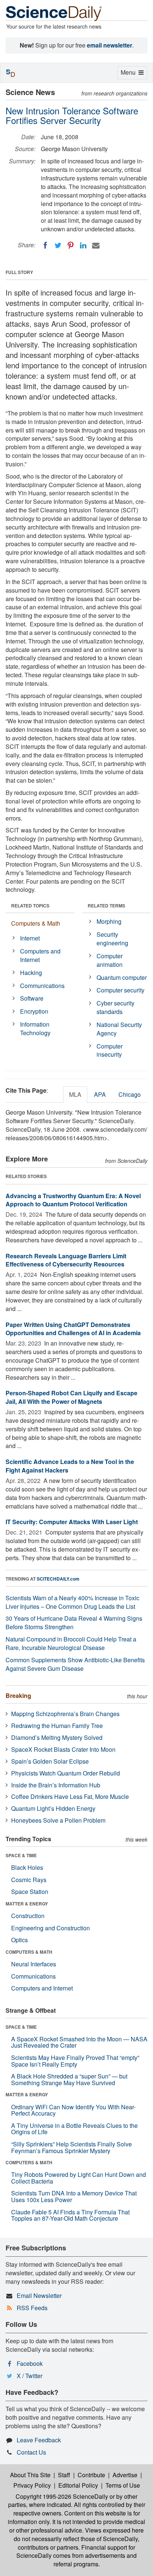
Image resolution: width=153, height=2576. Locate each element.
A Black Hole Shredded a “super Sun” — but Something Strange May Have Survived (69, 2079)
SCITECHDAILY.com (58, 1579)
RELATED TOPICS (30, 906)
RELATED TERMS (106, 906)
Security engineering (112, 939)
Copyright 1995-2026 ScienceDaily (62, 2496)
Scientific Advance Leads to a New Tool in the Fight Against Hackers (70, 1466)
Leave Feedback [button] (39, 2440)
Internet (30, 938)
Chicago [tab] (130, 1094)
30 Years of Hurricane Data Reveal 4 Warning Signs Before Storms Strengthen (74, 1623)
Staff (64, 2475)
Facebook (30, 2363)
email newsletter (110, 45)
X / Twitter (30, 2376)
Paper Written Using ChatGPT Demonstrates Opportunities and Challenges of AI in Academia (73, 1329)
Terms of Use (123, 2485)
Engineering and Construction (51, 1928)
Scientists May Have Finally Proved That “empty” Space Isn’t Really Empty (75, 2061)
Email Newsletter (39, 2295)
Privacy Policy (32, 2485)
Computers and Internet (40, 955)
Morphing (109, 921)
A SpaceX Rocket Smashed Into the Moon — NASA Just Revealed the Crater (79, 2042)
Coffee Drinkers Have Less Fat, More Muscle (70, 1796)
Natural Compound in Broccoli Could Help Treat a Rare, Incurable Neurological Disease (71, 1643)
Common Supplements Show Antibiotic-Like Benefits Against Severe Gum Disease (75, 1664)
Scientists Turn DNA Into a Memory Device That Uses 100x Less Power (74, 2196)
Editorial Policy (78, 2485)
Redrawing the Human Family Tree (57, 1726)
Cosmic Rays (29, 1880)
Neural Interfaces (34, 1964)
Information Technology (35, 1028)
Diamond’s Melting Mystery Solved (57, 1737)
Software (32, 998)
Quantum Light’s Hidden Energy (53, 1808)
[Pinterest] (71, 245)
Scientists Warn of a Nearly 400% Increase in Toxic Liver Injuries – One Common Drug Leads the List (72, 1602)
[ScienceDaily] (54, 13)
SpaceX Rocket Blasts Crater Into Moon (63, 1749)
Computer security (121, 990)
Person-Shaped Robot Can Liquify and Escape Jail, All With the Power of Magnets (71, 1397)
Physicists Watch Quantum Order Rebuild (66, 1773)
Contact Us (31, 2452)
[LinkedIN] (83, 245)
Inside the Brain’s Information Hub (56, 1785)
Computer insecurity (110, 1050)
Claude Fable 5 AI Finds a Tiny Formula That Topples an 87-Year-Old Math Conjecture (70, 2215)
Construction (28, 1916)
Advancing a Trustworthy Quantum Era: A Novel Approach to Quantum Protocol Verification (73, 1200)
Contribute (91, 2475)
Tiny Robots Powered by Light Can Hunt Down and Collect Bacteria (79, 2178)
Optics (19, 1940)
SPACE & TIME (21, 1855)
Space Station (30, 1892)
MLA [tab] (75, 1094)
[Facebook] (45, 245)
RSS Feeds (32, 2308)
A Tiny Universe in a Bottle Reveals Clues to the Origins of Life (74, 2129)
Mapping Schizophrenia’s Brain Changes (65, 1714)
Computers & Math (36, 923)
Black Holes (27, 1867)
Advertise (125, 2475)
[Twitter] (58, 245)
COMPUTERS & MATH (29, 1952)
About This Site (30, 2475)
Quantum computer (122, 977)
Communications (42, 986)
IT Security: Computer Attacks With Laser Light (72, 1522)
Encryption (34, 1011)
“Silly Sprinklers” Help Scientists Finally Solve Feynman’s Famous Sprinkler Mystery (71, 2147)
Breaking (18, 1695)
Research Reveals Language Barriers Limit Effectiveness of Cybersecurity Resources (66, 1260)
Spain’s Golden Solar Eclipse (50, 1761)
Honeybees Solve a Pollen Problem (58, 1820)
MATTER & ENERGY (27, 1904)
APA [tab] (100, 1094)
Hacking (31, 973)
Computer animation (110, 960)
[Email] (96, 245)
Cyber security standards (115, 1007)
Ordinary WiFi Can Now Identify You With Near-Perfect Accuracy (73, 2110)
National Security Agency (119, 1029)
